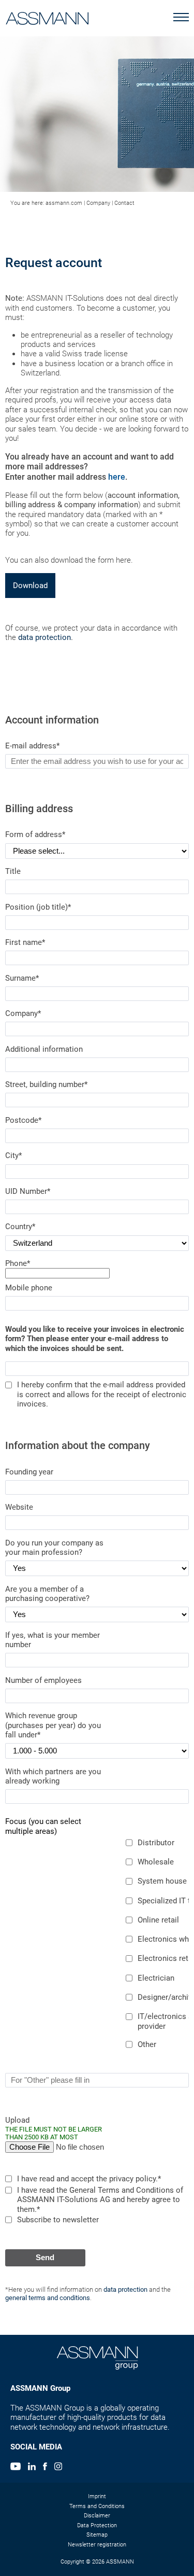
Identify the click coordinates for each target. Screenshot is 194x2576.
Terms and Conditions (97, 2506)
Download (30, 586)
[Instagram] (58, 2468)
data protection (44, 637)
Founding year (29, 1472)
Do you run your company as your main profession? (54, 1548)
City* (13, 1155)
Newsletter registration (97, 2545)
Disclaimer (97, 2516)
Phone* (18, 1263)
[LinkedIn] (32, 2468)
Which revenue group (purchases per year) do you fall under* (53, 1725)
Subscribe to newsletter (58, 2220)
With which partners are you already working (53, 1776)
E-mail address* (32, 746)
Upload (54, 2128)
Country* (20, 1227)
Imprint (97, 2496)
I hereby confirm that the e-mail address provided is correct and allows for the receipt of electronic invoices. (102, 1394)
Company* (23, 1013)
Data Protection (97, 2525)
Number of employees (43, 1680)
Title (13, 871)
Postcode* (23, 1120)
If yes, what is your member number (53, 1640)
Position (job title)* (38, 907)
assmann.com (64, 203)
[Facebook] (45, 2468)
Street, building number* (46, 1084)
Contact (124, 203)
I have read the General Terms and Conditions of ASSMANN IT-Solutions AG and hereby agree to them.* (100, 2200)
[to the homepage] (47, 16)
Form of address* (35, 834)
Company (98, 203)
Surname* (22, 978)
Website (19, 1507)
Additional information (44, 1049)
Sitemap (97, 2535)
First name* (25, 942)
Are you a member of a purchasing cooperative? (47, 1594)
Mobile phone (29, 1288)
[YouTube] (16, 2468)
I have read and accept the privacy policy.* (89, 2179)
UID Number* (28, 1191)
